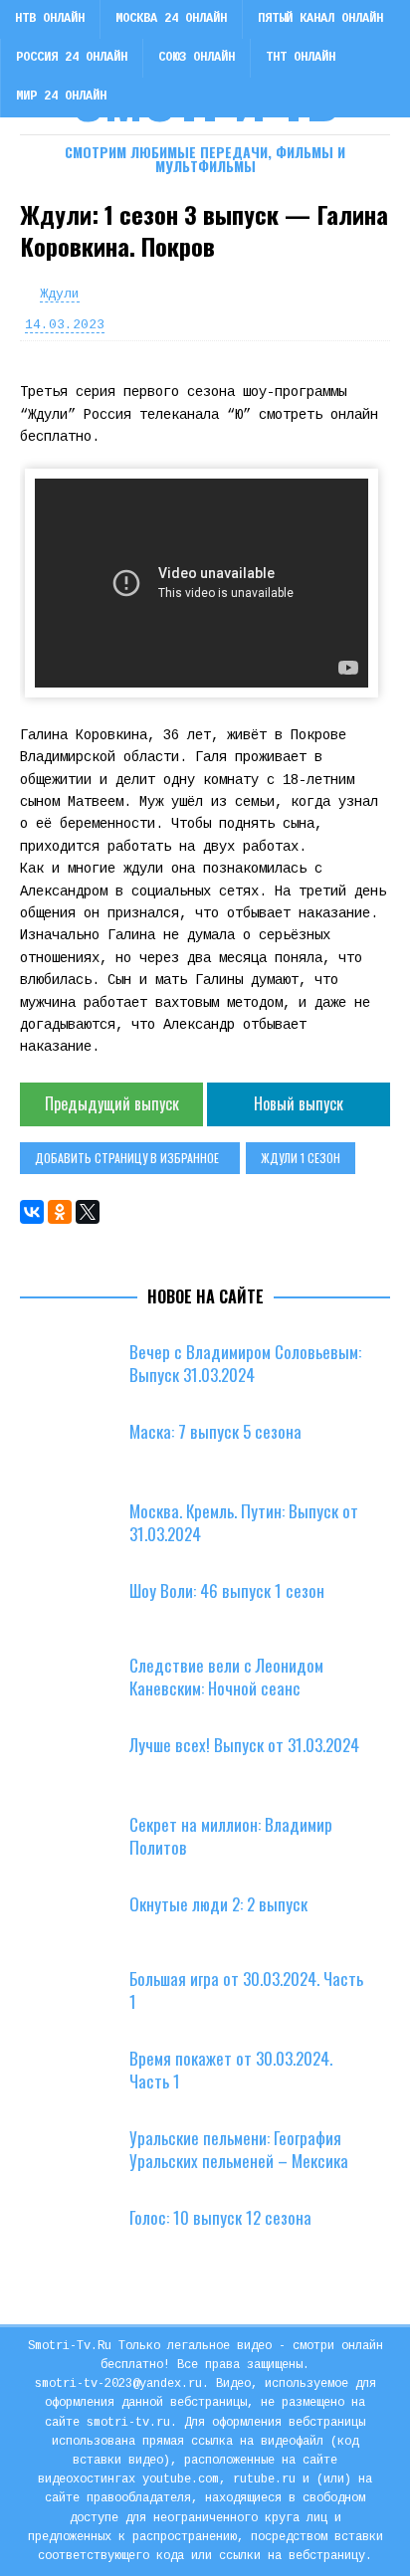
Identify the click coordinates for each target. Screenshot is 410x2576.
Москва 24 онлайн (171, 19)
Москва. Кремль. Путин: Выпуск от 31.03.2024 (244, 1522)
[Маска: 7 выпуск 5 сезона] (80, 1451)
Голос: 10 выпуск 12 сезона (220, 2217)
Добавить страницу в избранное (127, 1158)
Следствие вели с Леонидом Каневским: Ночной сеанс (226, 1676)
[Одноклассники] (60, 1212)
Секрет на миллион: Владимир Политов (231, 1835)
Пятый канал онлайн (320, 19)
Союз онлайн (197, 58)
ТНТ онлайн (301, 58)
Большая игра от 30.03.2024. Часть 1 (246, 1989)
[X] (88, 1212)
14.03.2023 (65, 325)
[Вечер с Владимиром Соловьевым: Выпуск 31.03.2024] (80, 1371)
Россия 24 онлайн (72, 58)
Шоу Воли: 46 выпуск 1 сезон (227, 1590)
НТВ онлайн (50, 19)
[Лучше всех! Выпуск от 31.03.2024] (80, 1764)
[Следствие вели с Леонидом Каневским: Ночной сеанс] (80, 1684)
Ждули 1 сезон (301, 1158)
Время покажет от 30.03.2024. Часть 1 (231, 2069)
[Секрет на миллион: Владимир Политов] (80, 1844)
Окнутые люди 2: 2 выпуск (218, 1904)
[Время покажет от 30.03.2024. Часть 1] (80, 2078)
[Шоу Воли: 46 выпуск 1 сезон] (80, 1610)
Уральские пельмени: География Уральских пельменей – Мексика (239, 2149)
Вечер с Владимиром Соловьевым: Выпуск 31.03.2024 (245, 1363)
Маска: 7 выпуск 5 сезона (215, 1431)
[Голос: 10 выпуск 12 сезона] (80, 2237)
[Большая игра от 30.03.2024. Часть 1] (80, 1998)
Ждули (60, 294)
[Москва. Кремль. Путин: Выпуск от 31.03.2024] (80, 1530)
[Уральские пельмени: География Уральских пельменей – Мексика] (80, 2157)
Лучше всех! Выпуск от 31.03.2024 (244, 1745)
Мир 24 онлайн (61, 97)
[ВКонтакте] (32, 1212)
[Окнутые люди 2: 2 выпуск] (80, 1923)
